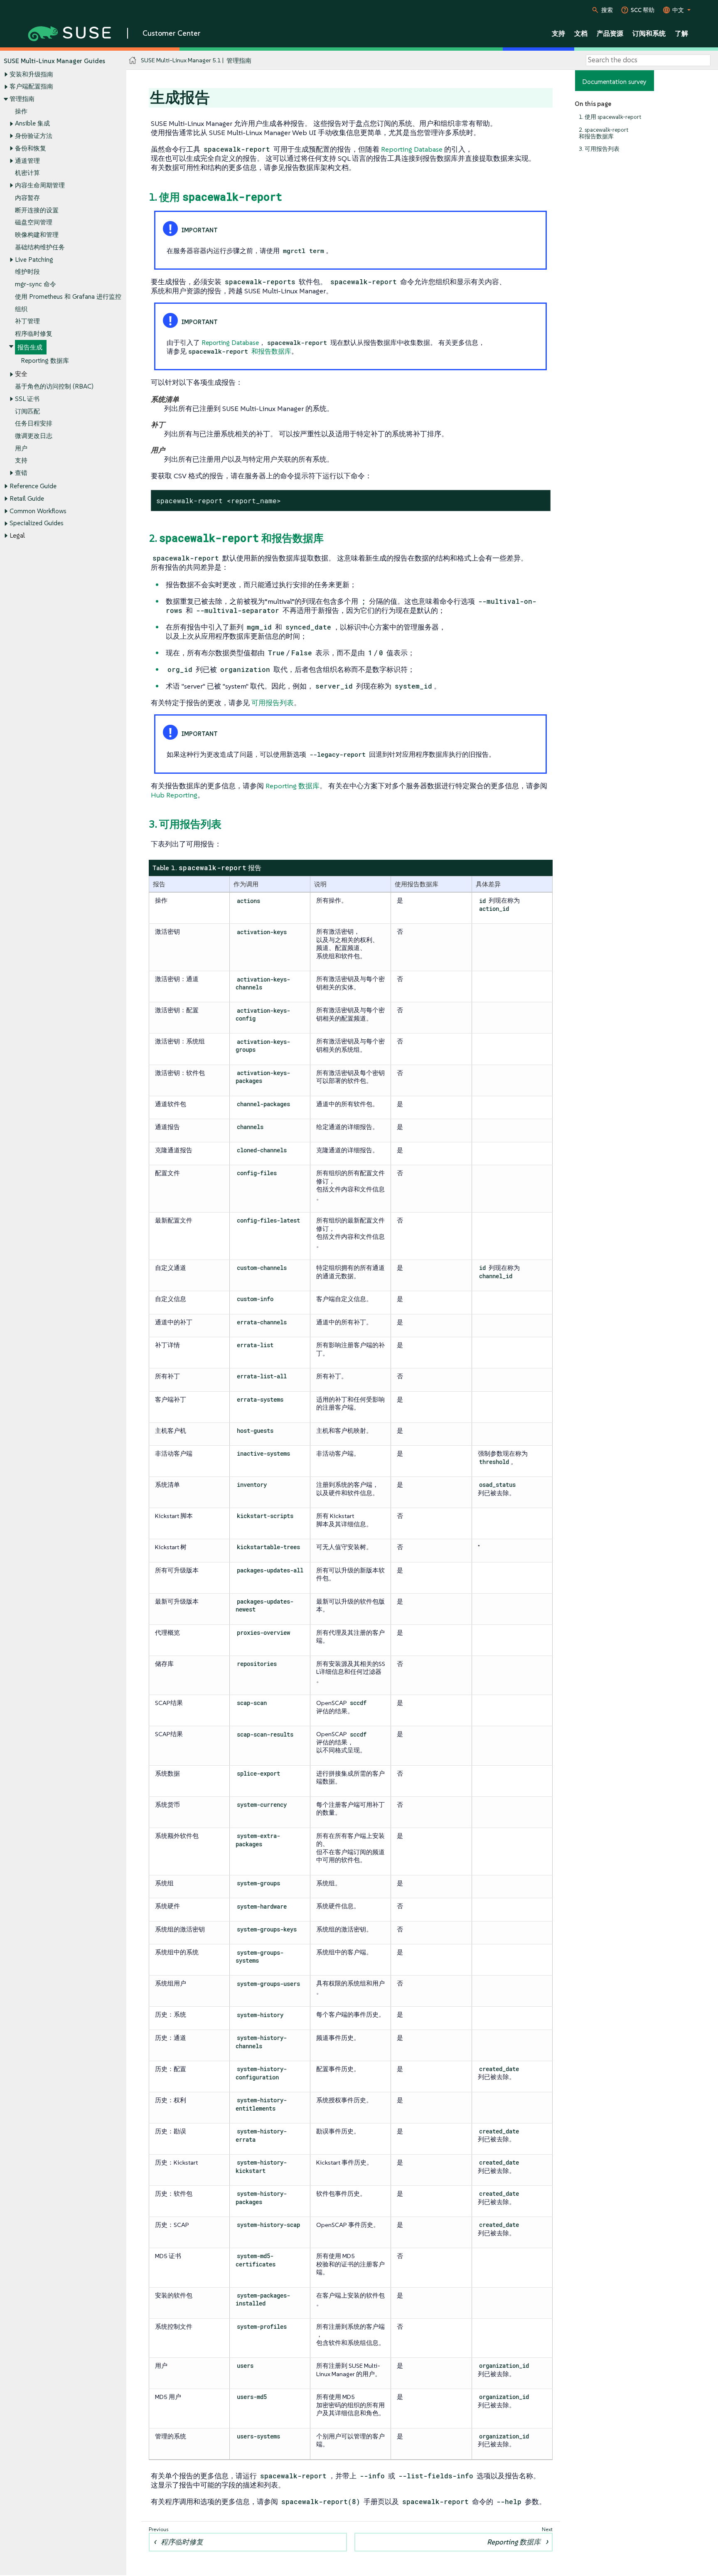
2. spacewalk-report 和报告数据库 (604, 133)
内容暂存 (27, 198)
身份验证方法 (34, 136)
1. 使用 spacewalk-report (610, 117)
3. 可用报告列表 (599, 149)
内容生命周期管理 (40, 185)
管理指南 (22, 99)
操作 (21, 111)
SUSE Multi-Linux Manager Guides (54, 61)
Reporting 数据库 (45, 360)
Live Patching (34, 260)
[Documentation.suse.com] (133, 60)
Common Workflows (38, 511)
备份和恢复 (31, 148)
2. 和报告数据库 (236, 538)
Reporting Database (412, 149)
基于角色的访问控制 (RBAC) (54, 386)
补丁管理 (27, 321)
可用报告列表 (273, 703)
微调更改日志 (34, 436)
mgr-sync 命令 (36, 284)
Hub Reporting (174, 795)
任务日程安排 (34, 423)
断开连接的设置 (37, 210)
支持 (21, 460)
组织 (21, 309)
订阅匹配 (27, 411)
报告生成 (30, 347)
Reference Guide (33, 486)
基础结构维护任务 (40, 247)
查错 (21, 473)
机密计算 (27, 173)
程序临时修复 (34, 333)
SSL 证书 (27, 399)
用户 (21, 448)
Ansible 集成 (32, 123)
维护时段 (27, 272)
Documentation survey (614, 81)
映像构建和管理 (37, 235)
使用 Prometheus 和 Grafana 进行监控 (68, 296)
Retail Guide (27, 498)
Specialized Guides (37, 523)
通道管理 (27, 161)
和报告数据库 (240, 351)
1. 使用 (215, 197)
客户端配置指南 (31, 86)
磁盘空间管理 (34, 222)
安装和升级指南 (31, 74)
